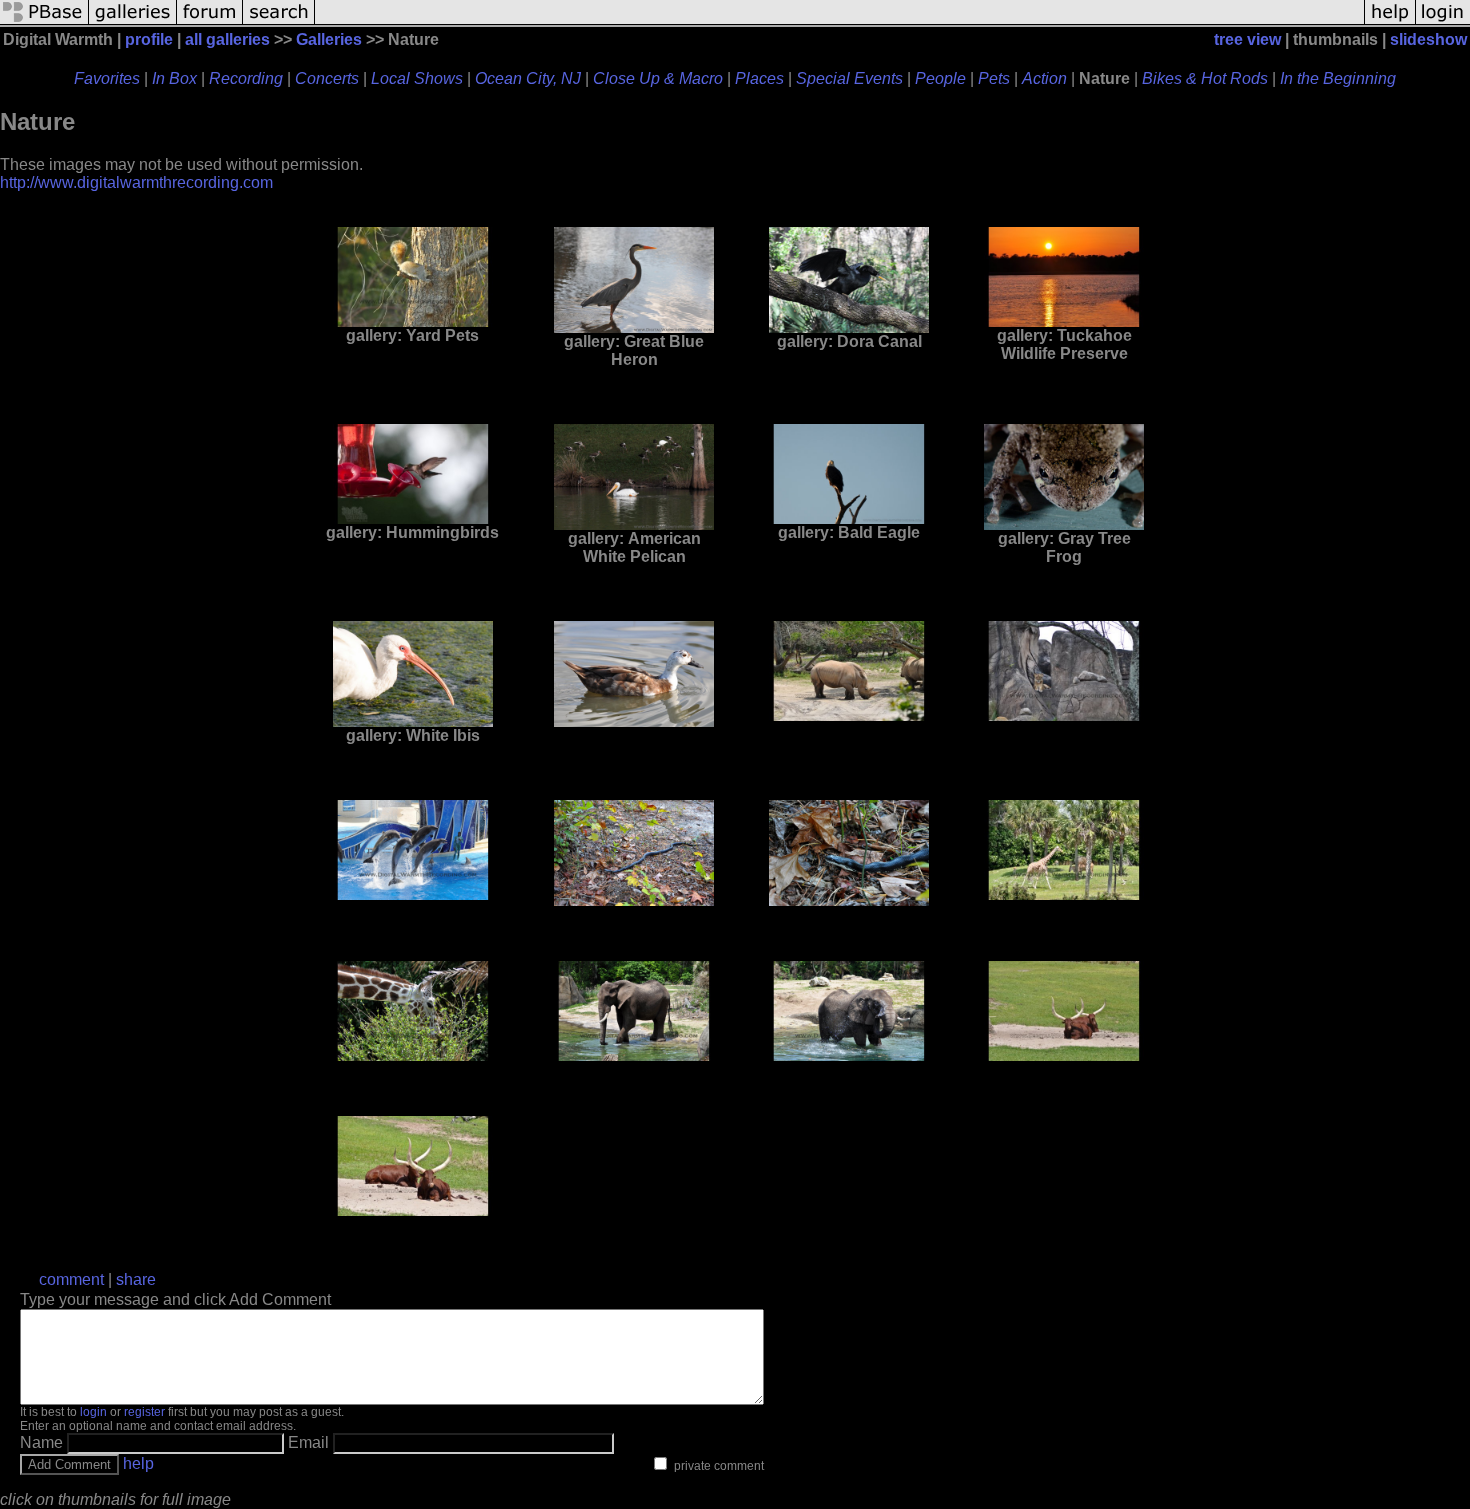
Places (759, 78)
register (144, 1412)
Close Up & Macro (658, 78)
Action (1044, 78)
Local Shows (417, 78)
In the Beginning (1338, 78)
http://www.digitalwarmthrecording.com (136, 182)
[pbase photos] (44, 22)
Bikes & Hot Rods (1205, 78)
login (93, 1412)
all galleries (227, 39)
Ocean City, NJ (528, 78)
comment (71, 1279)
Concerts (327, 78)
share (136, 1279)
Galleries (329, 39)
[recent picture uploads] (133, 22)
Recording (246, 78)
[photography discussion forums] (210, 22)
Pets (994, 78)
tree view (1247, 39)
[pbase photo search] (279, 22)
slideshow (1428, 39)
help (138, 1463)
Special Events (849, 78)
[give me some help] (1390, 22)
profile (149, 39)
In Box (174, 78)
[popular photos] (839, 22)
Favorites (107, 78)
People (940, 78)
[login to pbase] (1443, 22)
